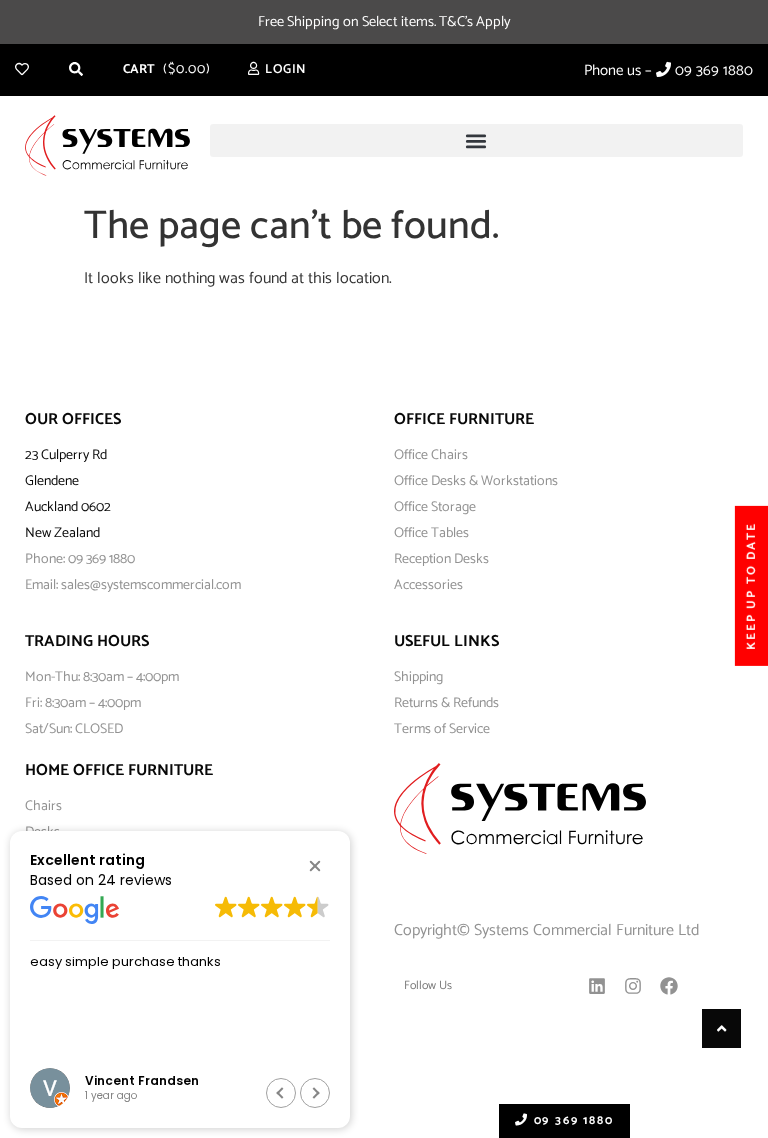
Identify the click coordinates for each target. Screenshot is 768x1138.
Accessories (428, 585)
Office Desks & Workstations (476, 481)
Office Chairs (431, 455)
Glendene (52, 481)
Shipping (418, 677)
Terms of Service (442, 729)
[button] (477, 140)
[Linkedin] (597, 986)
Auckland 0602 (68, 507)
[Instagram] (633, 986)
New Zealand (62, 533)
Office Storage (435, 507)
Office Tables (431, 533)
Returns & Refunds (446, 703)
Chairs (43, 806)
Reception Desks (441, 559)
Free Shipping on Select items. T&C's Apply (384, 22)
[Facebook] (669, 986)
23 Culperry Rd (66, 455)
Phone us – (668, 70)
